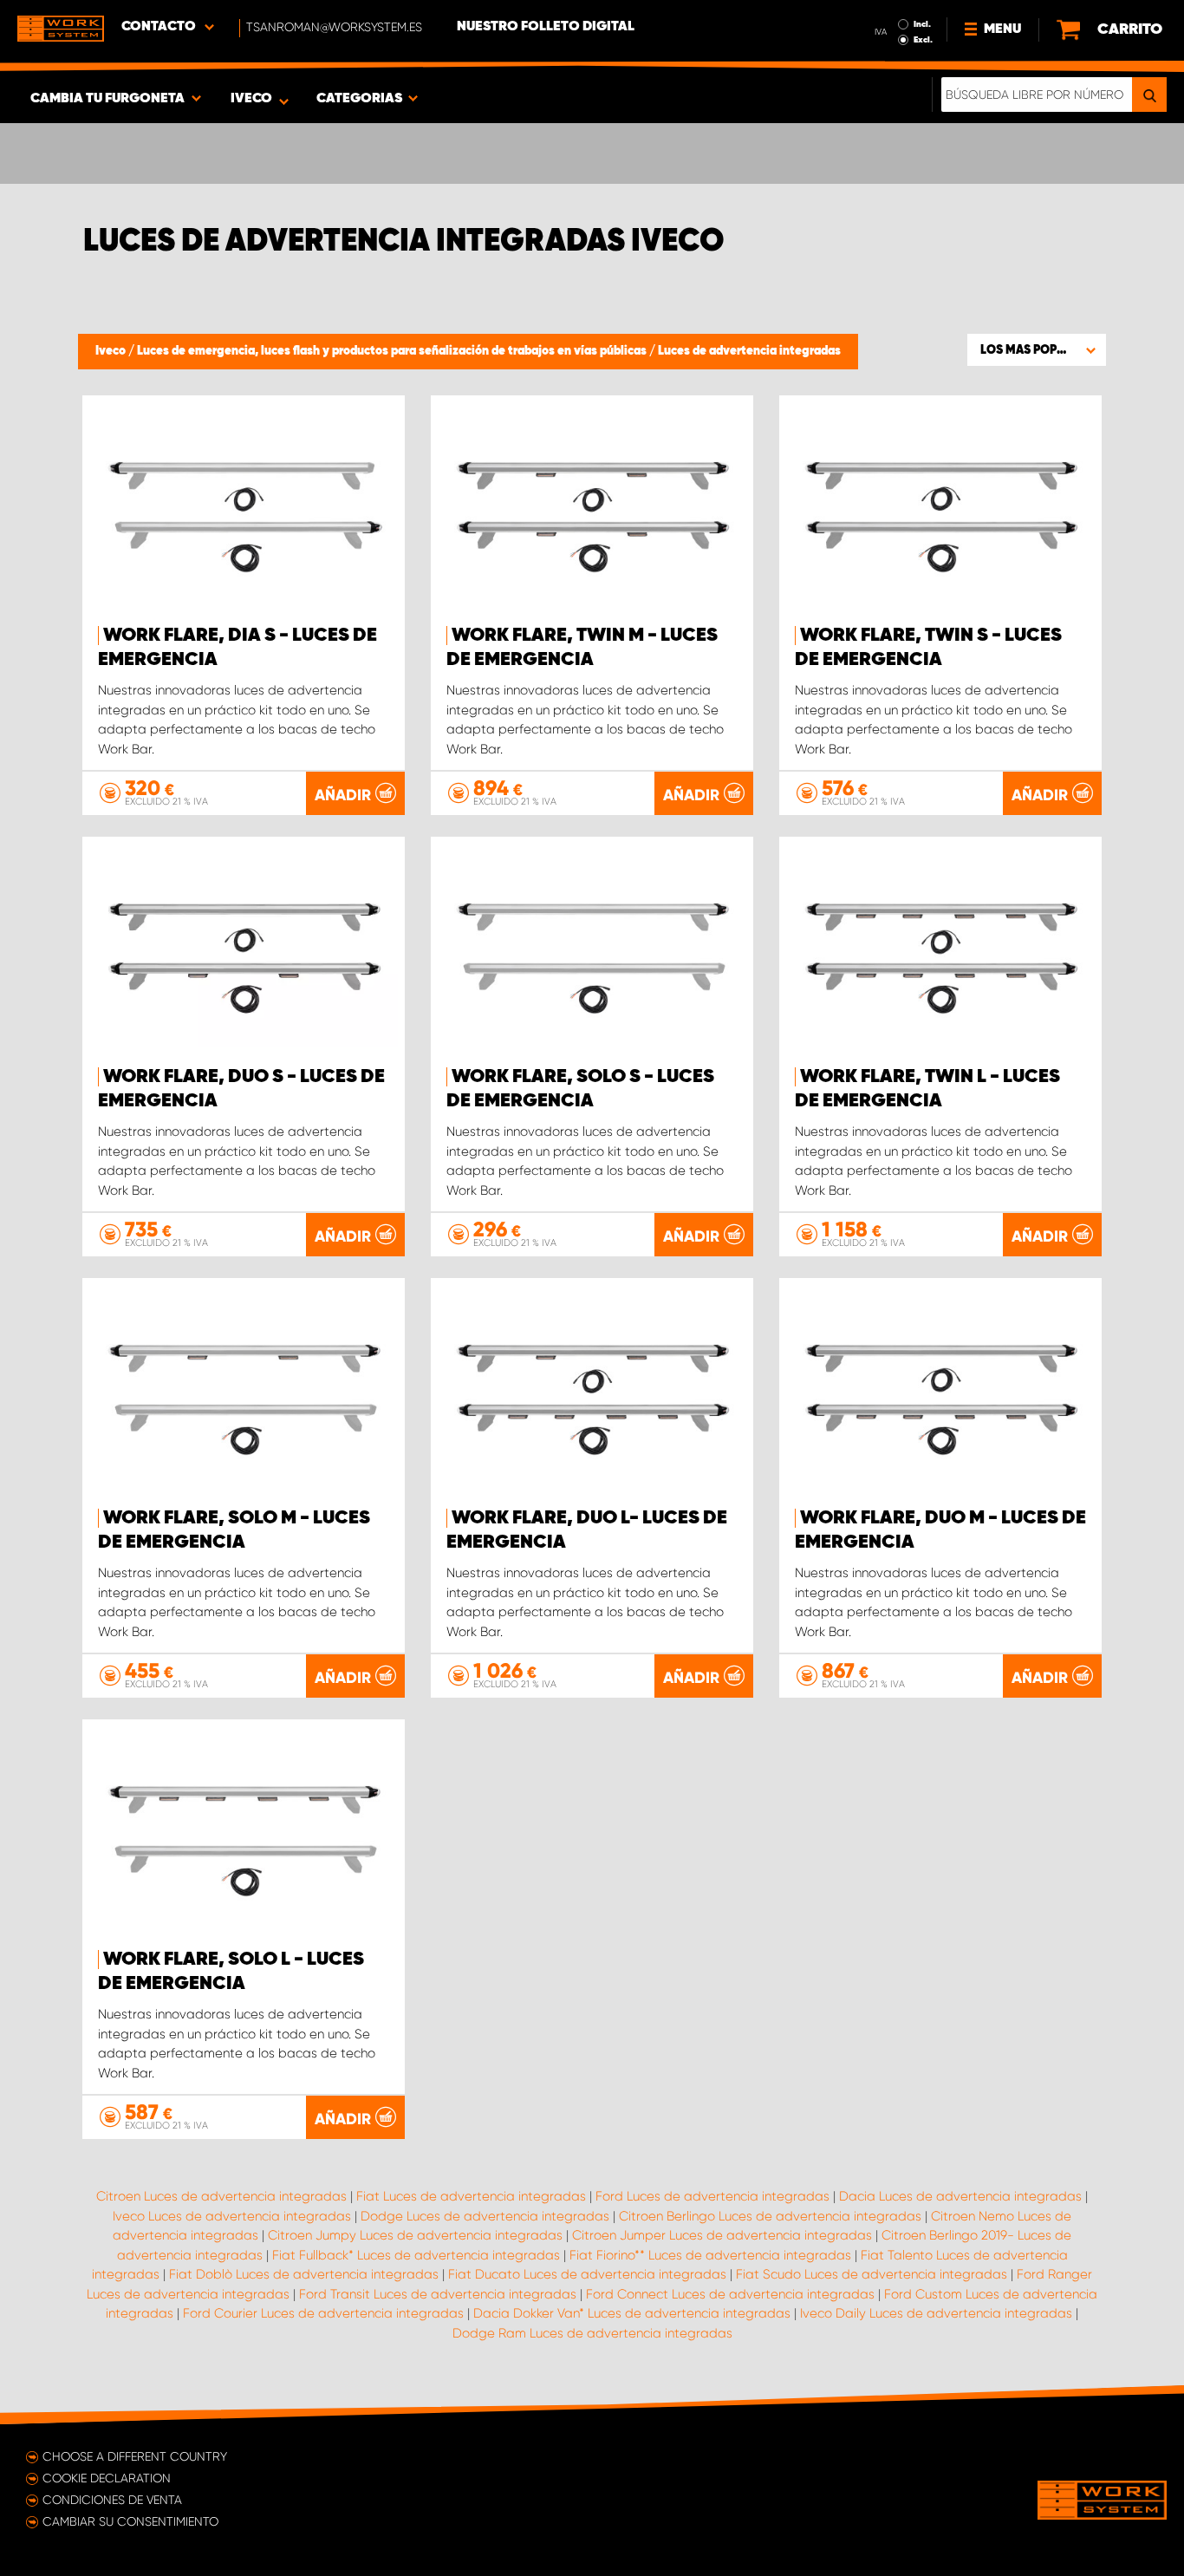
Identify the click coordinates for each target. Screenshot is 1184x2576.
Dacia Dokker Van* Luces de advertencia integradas (632, 2313)
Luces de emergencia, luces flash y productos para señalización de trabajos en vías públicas (393, 351)
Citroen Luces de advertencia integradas (221, 2196)
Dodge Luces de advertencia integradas (485, 2216)
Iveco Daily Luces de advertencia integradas (936, 2313)
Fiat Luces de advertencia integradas (471, 2196)
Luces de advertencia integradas (749, 351)
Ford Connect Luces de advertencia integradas (730, 2294)
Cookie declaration (107, 2478)
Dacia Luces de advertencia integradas (960, 2196)
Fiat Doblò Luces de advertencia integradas (304, 2274)
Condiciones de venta (112, 2500)
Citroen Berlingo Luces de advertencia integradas (770, 2216)
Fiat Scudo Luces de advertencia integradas (872, 2274)
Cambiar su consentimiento (130, 2521)
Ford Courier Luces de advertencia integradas (323, 2313)
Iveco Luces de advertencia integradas (232, 2216)
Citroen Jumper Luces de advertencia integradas (722, 2235)
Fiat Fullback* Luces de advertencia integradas (416, 2255)
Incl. (922, 24)
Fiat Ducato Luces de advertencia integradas (587, 2274)
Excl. (923, 40)
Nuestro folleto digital (546, 27)
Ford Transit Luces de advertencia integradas (438, 2294)
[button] (1037, 349)
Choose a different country (135, 2456)
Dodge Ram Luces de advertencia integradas (592, 2333)
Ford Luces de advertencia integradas (712, 2196)
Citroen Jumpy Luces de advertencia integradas (415, 2235)
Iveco (112, 351)
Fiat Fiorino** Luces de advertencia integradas (710, 2255)
